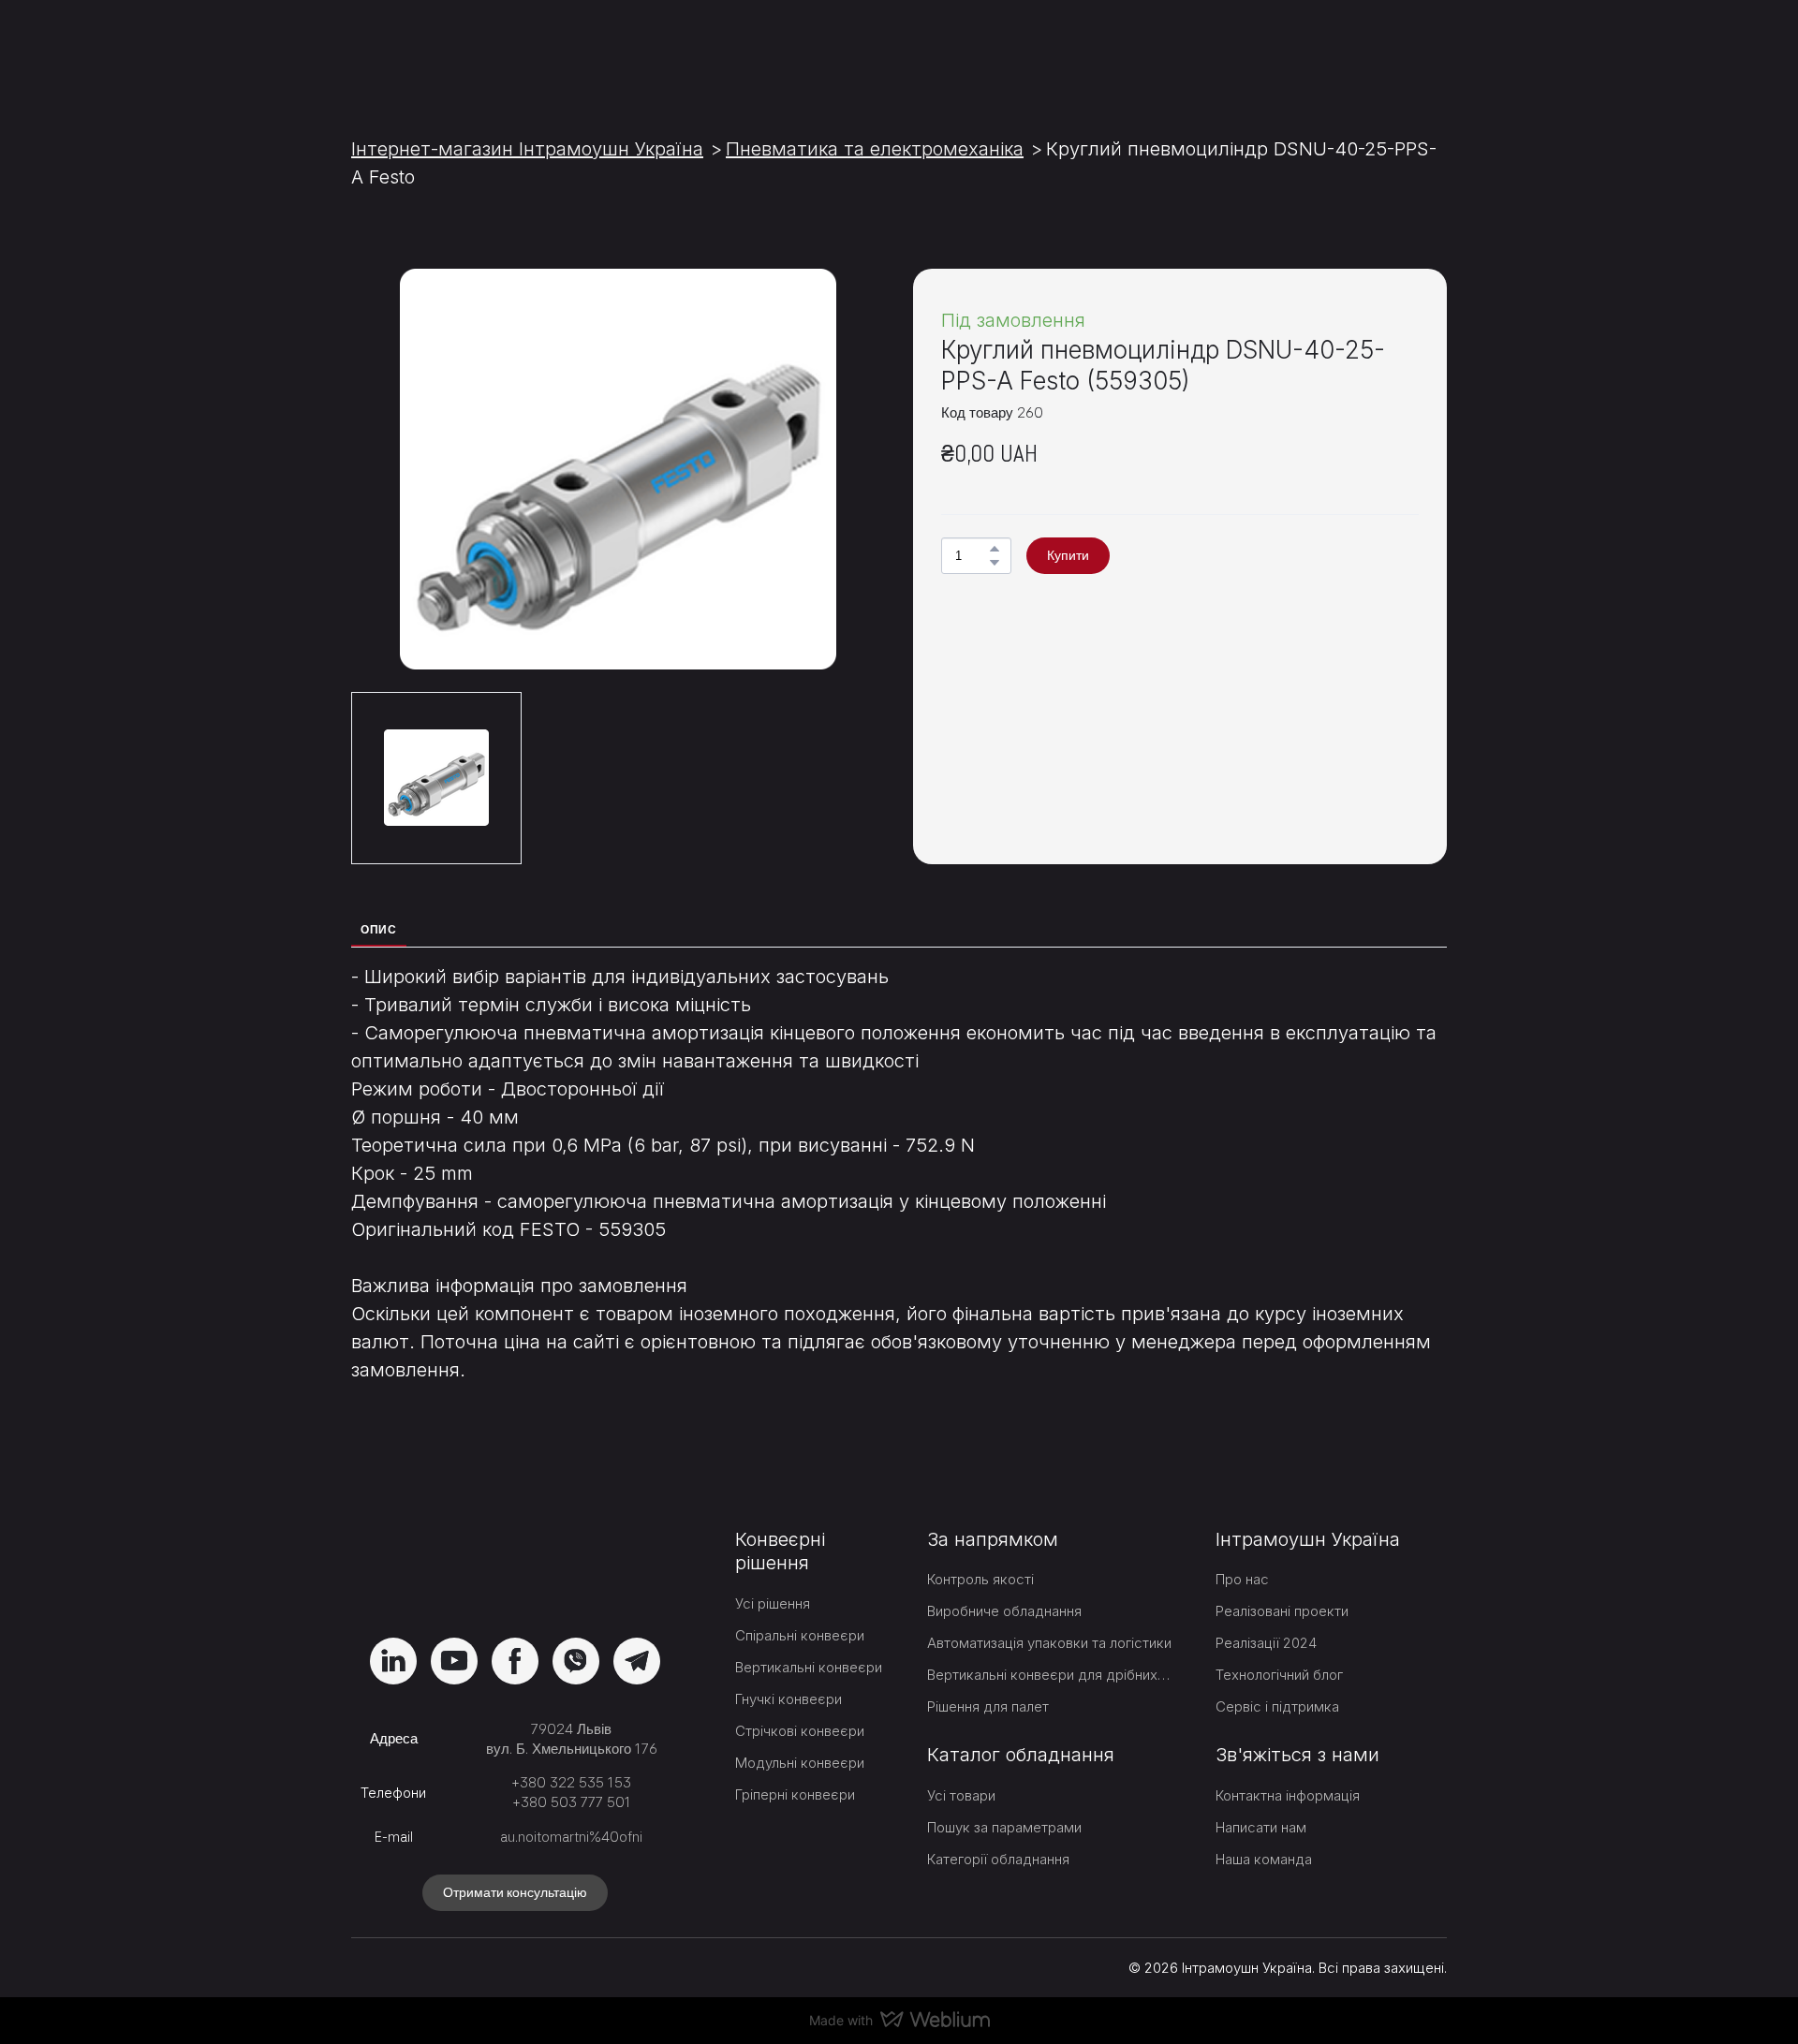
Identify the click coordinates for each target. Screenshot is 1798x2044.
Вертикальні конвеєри (809, 1667)
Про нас (1242, 1579)
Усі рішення (773, 1603)
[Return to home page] (457, 49)
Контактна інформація (1288, 1795)
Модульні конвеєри (800, 1763)
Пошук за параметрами (1004, 1827)
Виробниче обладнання (1004, 1611)
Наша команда (1264, 1859)
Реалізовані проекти (1282, 1611)
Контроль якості (980, 1579)
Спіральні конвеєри (800, 1635)
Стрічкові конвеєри (800, 1731)
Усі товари (961, 1795)
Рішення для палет (988, 1706)
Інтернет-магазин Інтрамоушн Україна (527, 149)
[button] (995, 549)
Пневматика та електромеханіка (875, 149)
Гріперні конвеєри (795, 1794)
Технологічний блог (1279, 1675)
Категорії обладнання (998, 1859)
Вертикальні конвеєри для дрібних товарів (1050, 1675)
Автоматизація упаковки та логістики (1049, 1643)
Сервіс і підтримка (1277, 1706)
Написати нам (1261, 1827)
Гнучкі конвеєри (788, 1699)
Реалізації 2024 (1266, 1643)
